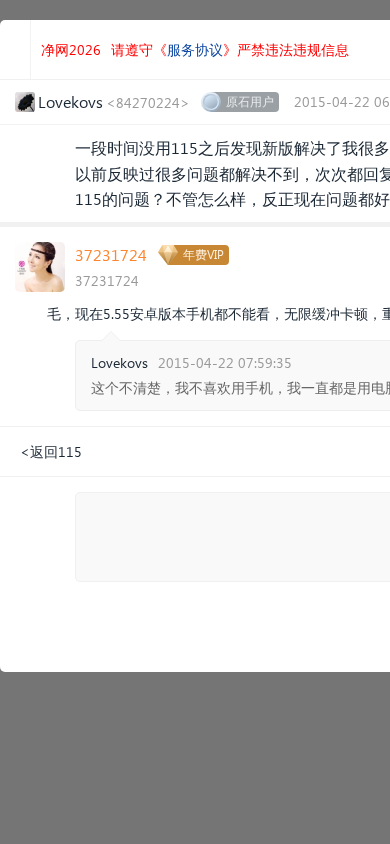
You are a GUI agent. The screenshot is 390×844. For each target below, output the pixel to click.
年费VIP (203, 254)
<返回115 (51, 451)
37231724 (111, 254)
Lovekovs (119, 362)
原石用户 (250, 101)
